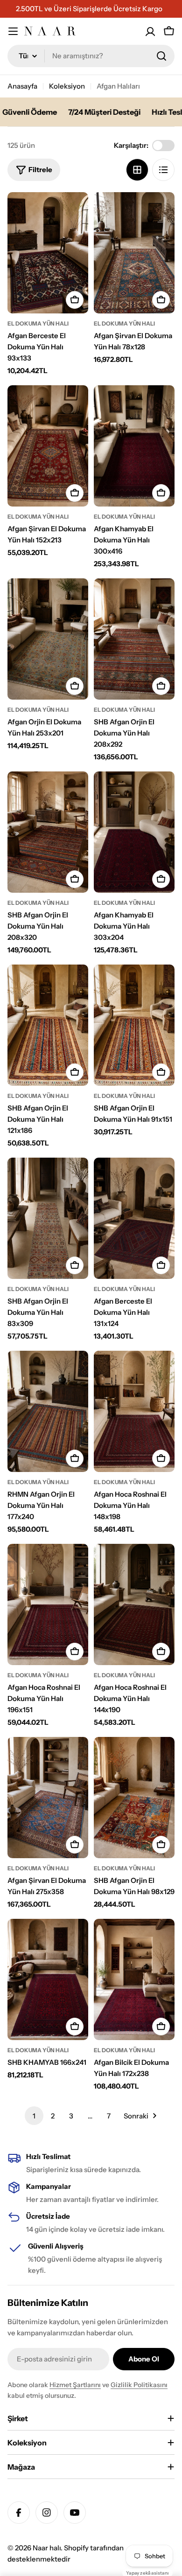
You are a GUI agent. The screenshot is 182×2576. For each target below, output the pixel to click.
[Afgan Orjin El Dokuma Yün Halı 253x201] (48, 639)
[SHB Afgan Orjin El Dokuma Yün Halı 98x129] (134, 1798)
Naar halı (47, 2548)
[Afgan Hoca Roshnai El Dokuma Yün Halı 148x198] (134, 1411)
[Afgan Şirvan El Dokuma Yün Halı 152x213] (48, 446)
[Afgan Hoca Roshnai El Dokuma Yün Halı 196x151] (48, 1604)
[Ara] (161, 56)
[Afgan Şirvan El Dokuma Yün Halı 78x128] (134, 253)
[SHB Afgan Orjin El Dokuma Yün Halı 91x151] (134, 1025)
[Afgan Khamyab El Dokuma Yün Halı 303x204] (134, 832)
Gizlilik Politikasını (139, 2385)
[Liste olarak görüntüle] (163, 170)
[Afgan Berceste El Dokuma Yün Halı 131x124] (134, 1218)
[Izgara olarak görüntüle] (137, 170)
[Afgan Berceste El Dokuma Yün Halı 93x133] (48, 253)
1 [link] (34, 2116)
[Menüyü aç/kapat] (13, 31)
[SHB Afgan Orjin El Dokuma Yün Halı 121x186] (48, 1025)
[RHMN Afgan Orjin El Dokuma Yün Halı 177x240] (48, 1411)
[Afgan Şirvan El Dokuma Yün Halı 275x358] (48, 1798)
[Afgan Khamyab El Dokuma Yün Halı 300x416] (134, 446)
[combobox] (91, 56)
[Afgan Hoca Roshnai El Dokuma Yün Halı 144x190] (134, 1604)
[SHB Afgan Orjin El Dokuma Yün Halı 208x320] (48, 832)
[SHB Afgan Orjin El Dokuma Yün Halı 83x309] (48, 1218)
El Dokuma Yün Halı (38, 323)
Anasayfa (22, 86)
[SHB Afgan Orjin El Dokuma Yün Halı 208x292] (134, 639)
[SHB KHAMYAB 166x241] (48, 1979)
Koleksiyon (67, 86)
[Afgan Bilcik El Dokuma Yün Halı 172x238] (134, 1979)
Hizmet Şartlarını (75, 2385)
